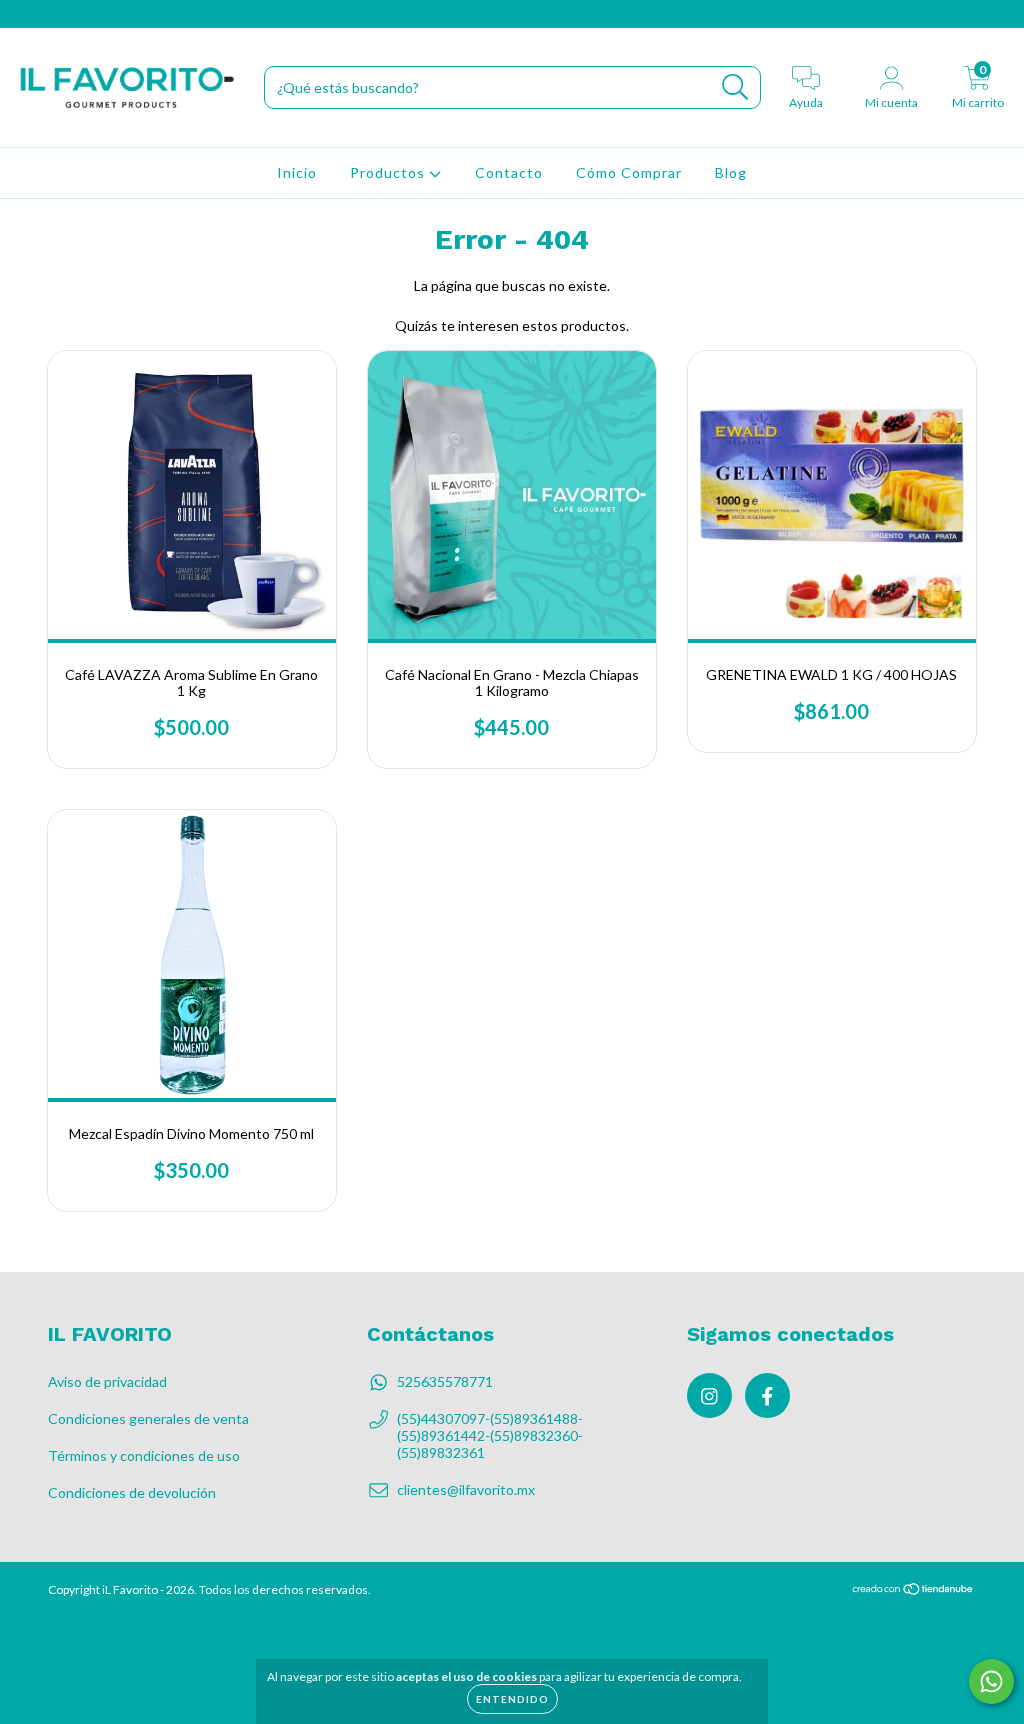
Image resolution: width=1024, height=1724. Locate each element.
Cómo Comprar (629, 172)
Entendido (512, 1699)
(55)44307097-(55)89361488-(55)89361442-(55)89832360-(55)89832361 (490, 1435)
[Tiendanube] (913, 1591)
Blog (731, 172)
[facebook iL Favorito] (57, 13)
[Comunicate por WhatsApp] (991, 1681)
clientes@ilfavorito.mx (466, 1489)
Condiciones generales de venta (148, 1418)
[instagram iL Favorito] (29, 13)
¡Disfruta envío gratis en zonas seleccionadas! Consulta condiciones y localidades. (512, 13)
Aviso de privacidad (107, 1381)
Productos (389, 172)
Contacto (509, 172)
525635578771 (445, 1381)
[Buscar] (735, 87)
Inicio (297, 172)
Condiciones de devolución (132, 1492)
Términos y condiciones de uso (144, 1455)
